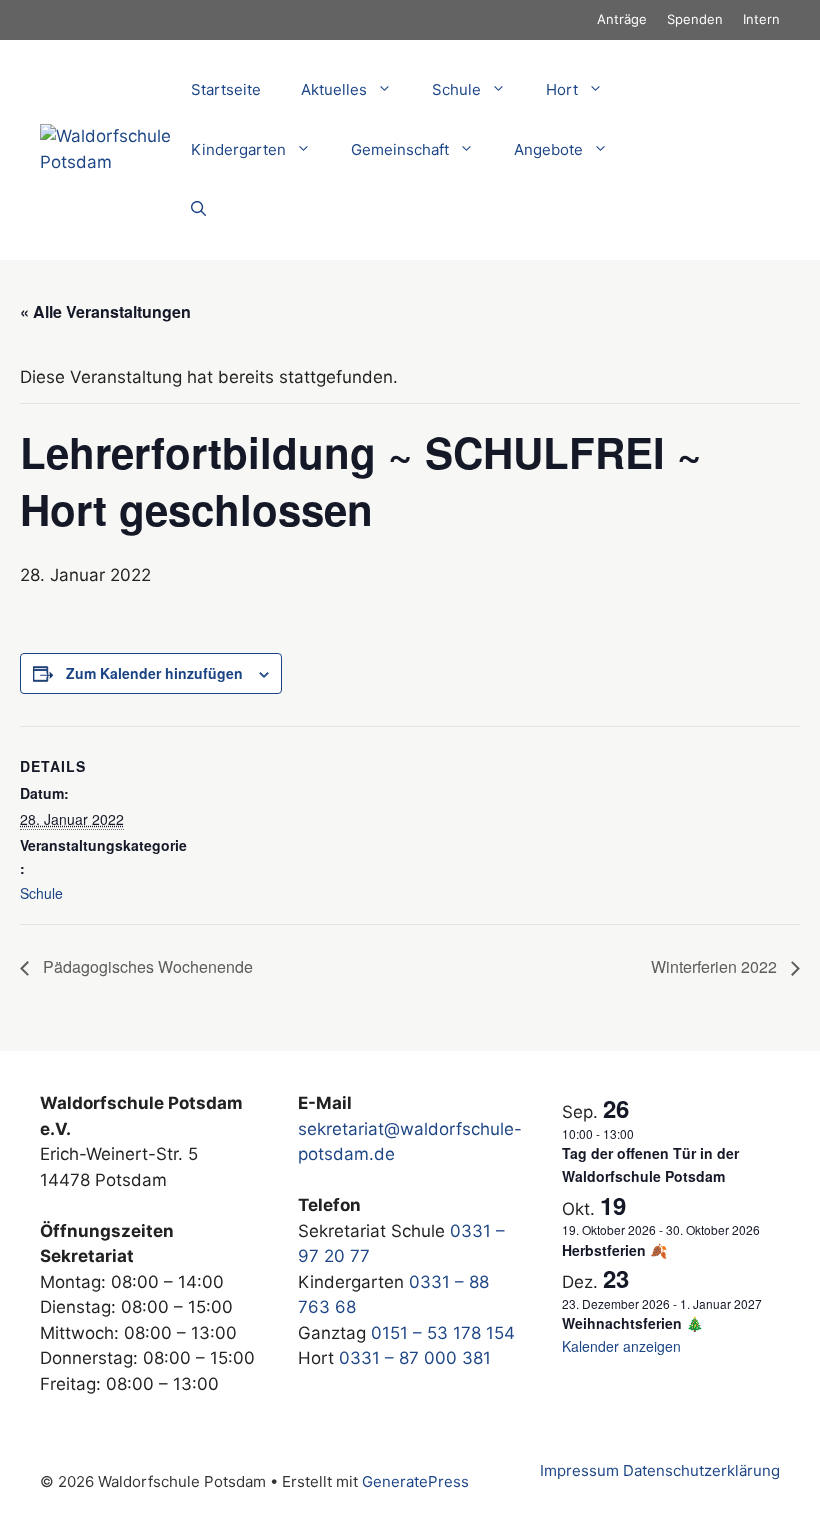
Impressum (579, 1470)
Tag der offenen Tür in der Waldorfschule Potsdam (650, 1164)
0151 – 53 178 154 (443, 1333)
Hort (562, 89)
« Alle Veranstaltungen (105, 311)
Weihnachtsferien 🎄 (632, 1323)
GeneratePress (415, 1481)
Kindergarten (238, 149)
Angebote (548, 149)
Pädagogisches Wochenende (146, 966)
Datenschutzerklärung (701, 1470)
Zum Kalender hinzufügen (154, 673)
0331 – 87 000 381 (415, 1358)
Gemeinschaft (400, 149)
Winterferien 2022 (716, 966)
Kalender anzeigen (621, 1346)
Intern (761, 19)
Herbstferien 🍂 (614, 1250)
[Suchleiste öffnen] (198, 210)
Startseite (226, 89)
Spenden (695, 19)
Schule (41, 893)
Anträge (622, 19)
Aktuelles (334, 89)
